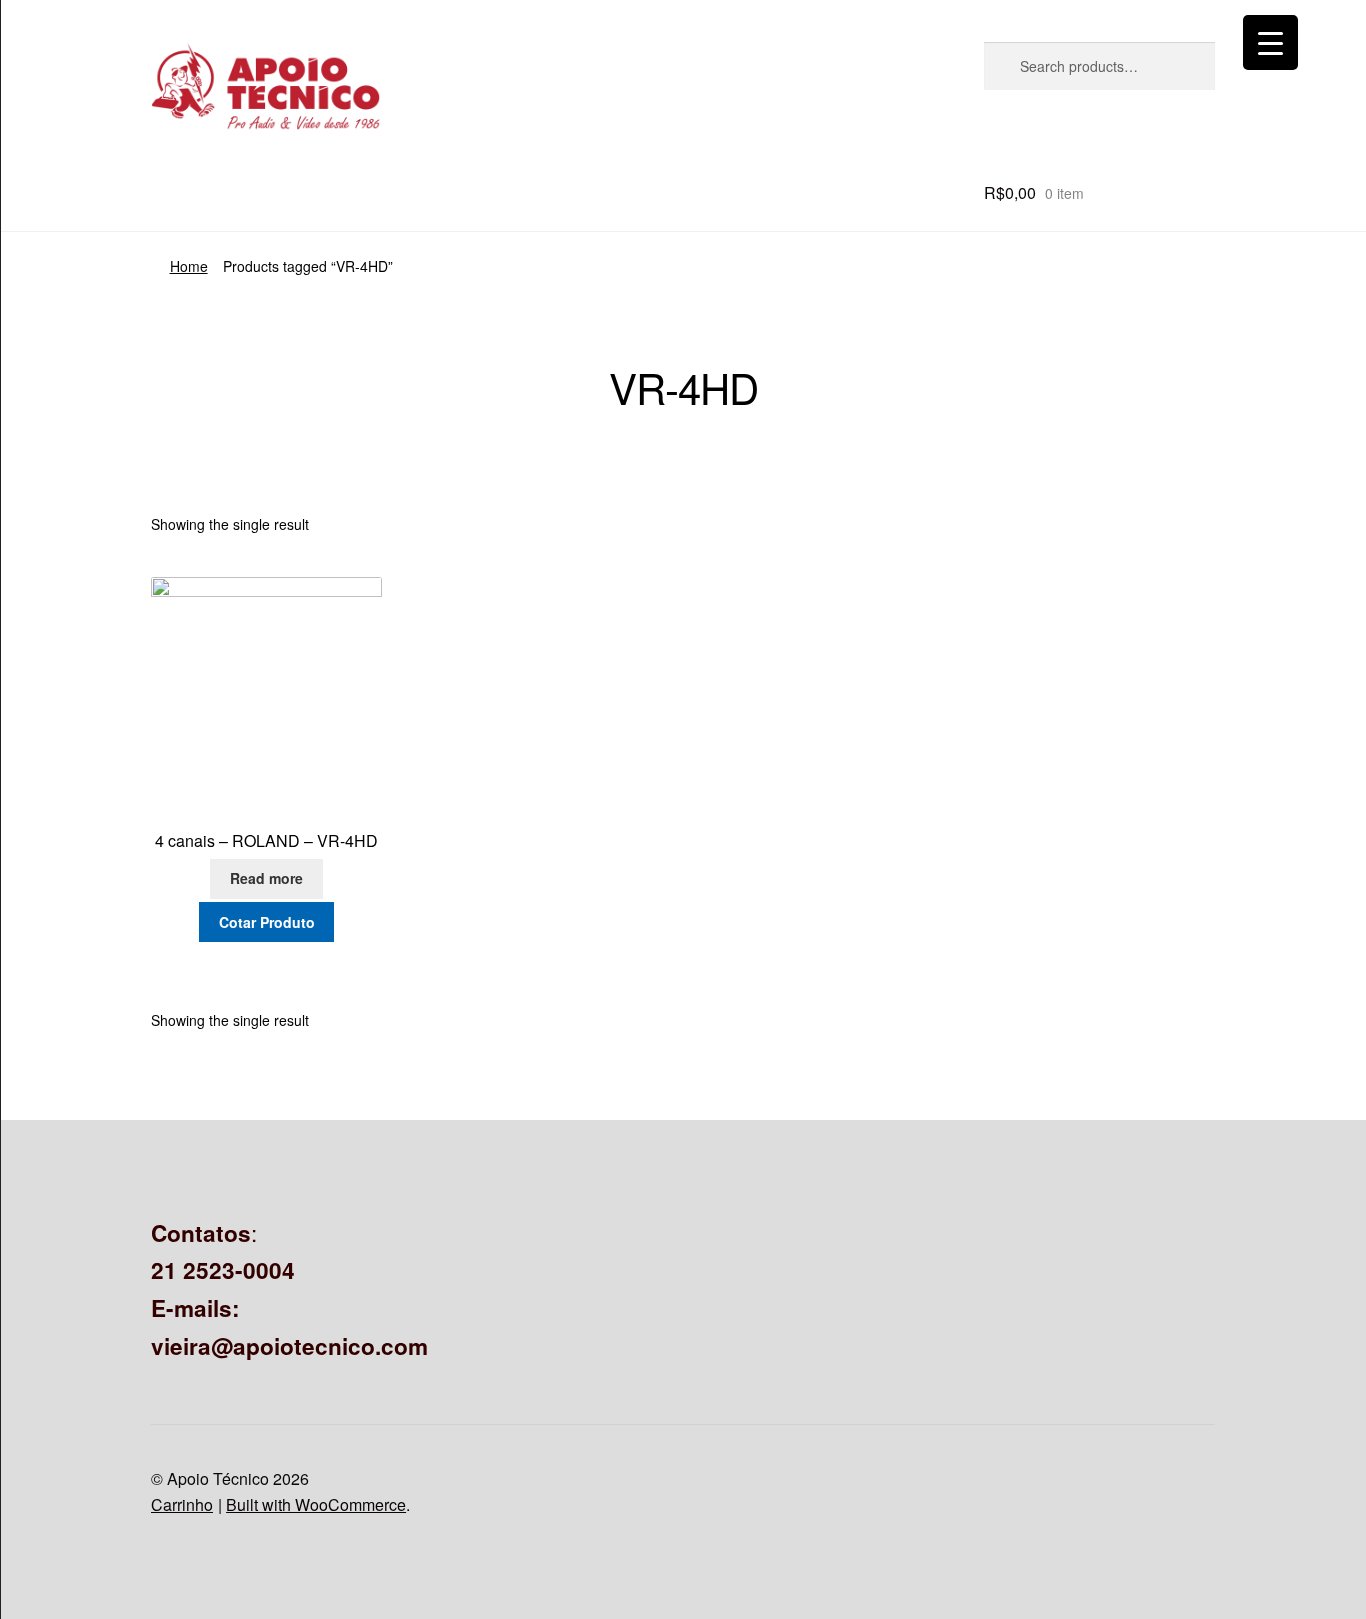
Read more (266, 878)
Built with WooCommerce (316, 1504)
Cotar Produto (267, 922)
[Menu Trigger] (1270, 42)
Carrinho (182, 1504)
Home (189, 266)
